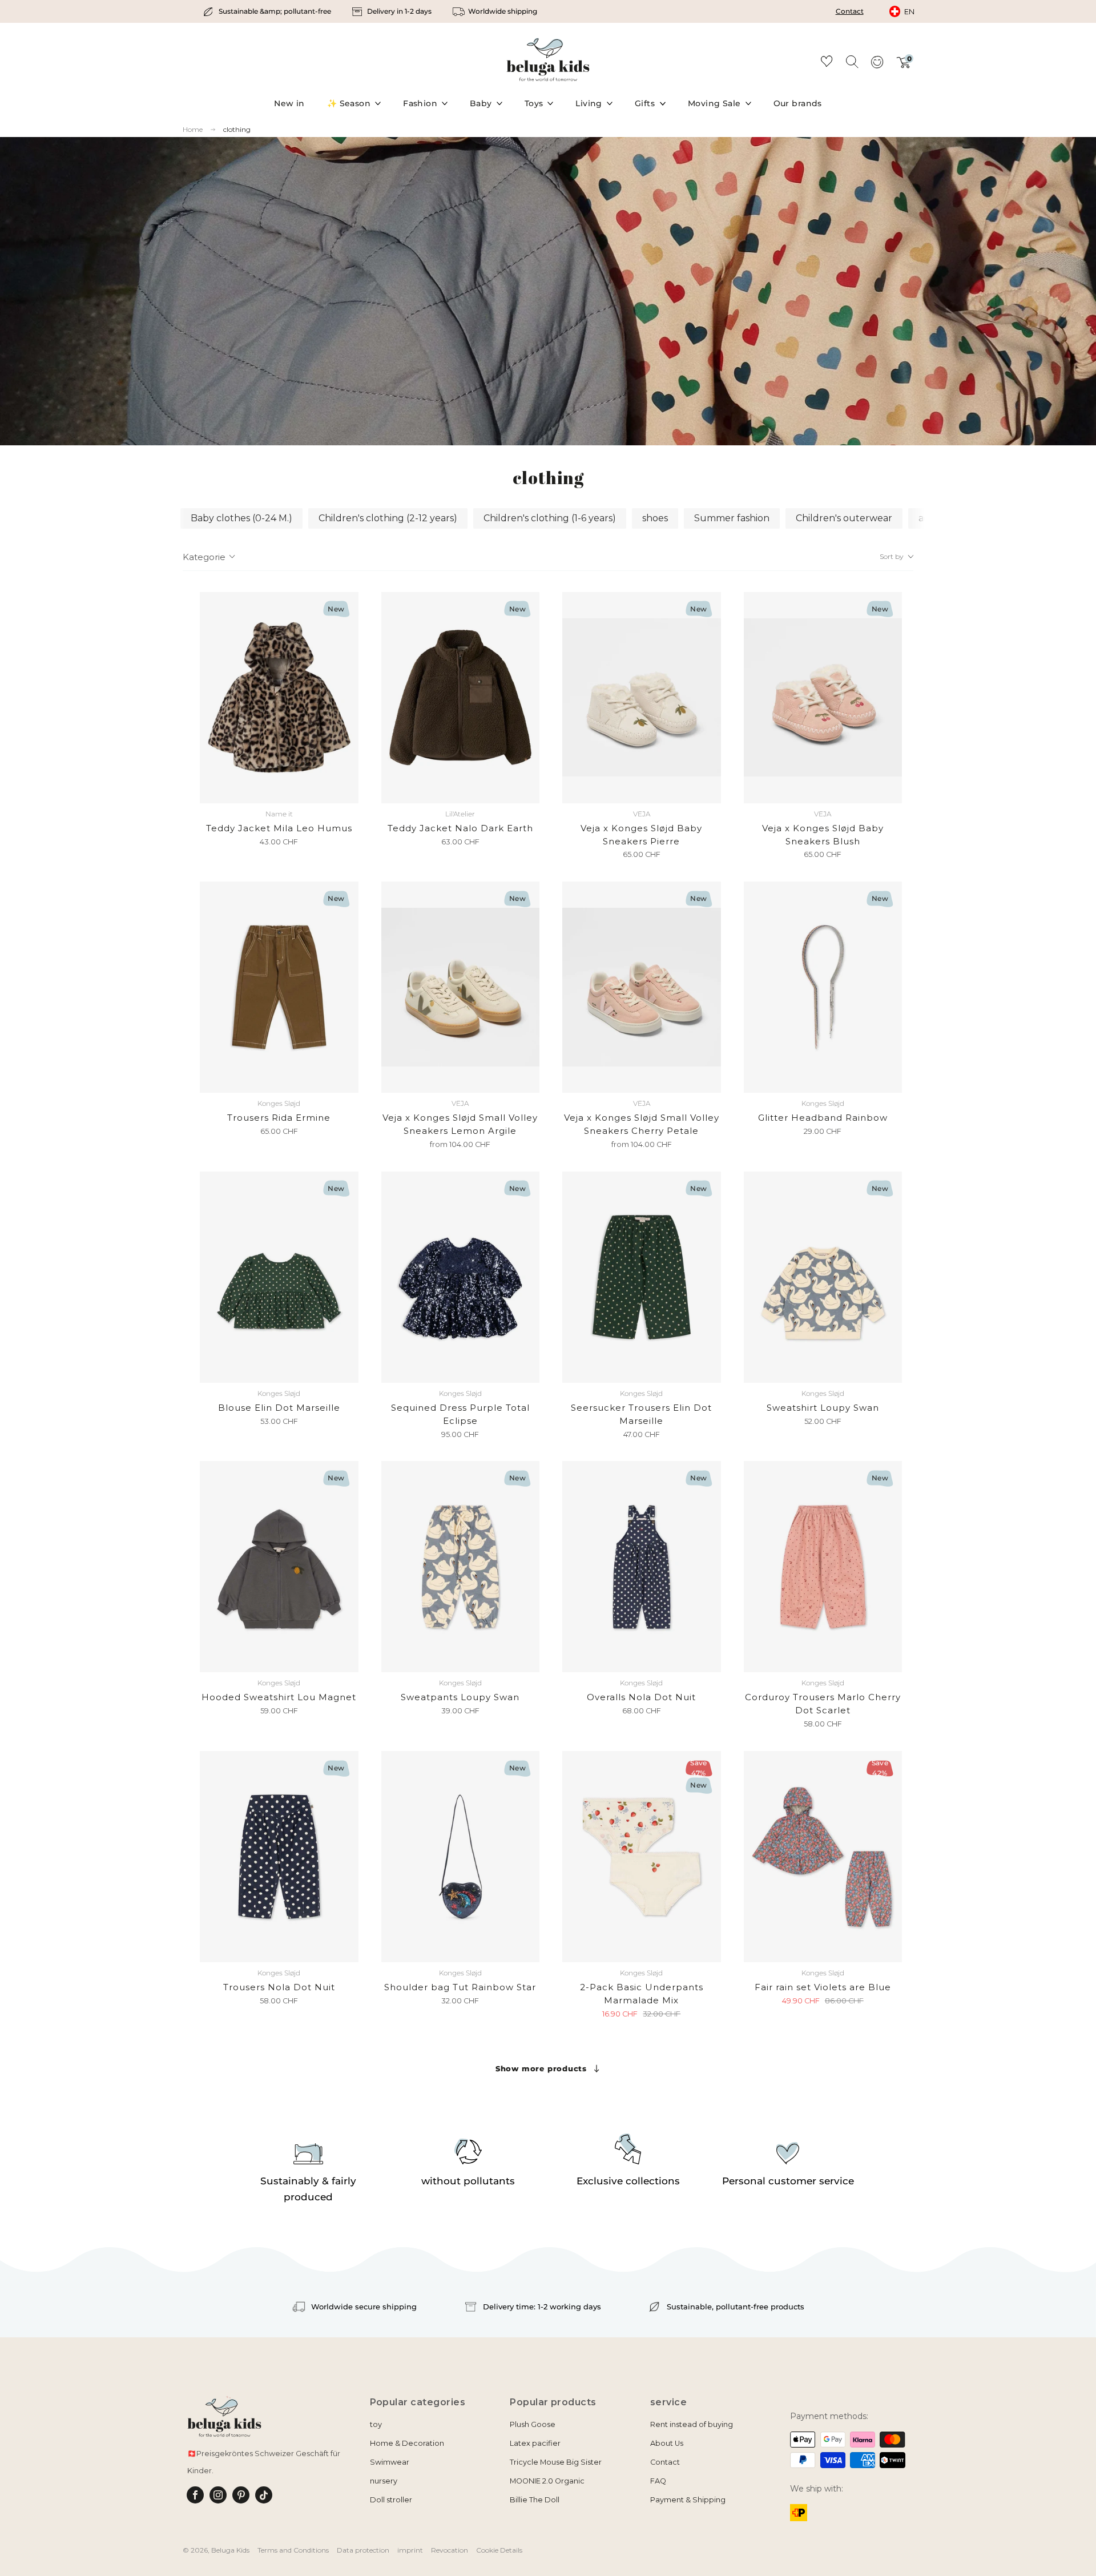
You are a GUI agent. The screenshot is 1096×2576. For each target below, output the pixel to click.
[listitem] (268, 11)
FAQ (658, 2481)
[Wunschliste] (827, 63)
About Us (667, 2443)
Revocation (450, 2550)
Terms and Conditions (293, 2550)
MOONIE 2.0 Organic (547, 2481)
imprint (410, 2550)
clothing (237, 129)
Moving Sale (714, 103)
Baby (481, 103)
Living (589, 103)
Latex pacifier (535, 2443)
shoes (655, 518)
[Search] (852, 61)
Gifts (645, 103)
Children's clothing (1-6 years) (550, 518)
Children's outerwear (844, 518)
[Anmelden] (877, 66)
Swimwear (390, 2462)
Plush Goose (533, 2424)
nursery (384, 2481)
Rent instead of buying (692, 2424)
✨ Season (349, 103)
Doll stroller (391, 2500)
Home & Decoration (407, 2443)
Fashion (420, 103)
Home (193, 130)
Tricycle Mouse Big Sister (556, 2462)
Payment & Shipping (688, 2500)
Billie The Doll (535, 2500)
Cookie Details (499, 2550)
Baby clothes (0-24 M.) (241, 518)
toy (376, 2424)
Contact (850, 11)
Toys (534, 103)
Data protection (363, 2550)
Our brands (798, 103)
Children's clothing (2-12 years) (388, 518)
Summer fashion (732, 518)
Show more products (541, 2068)
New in (289, 103)
